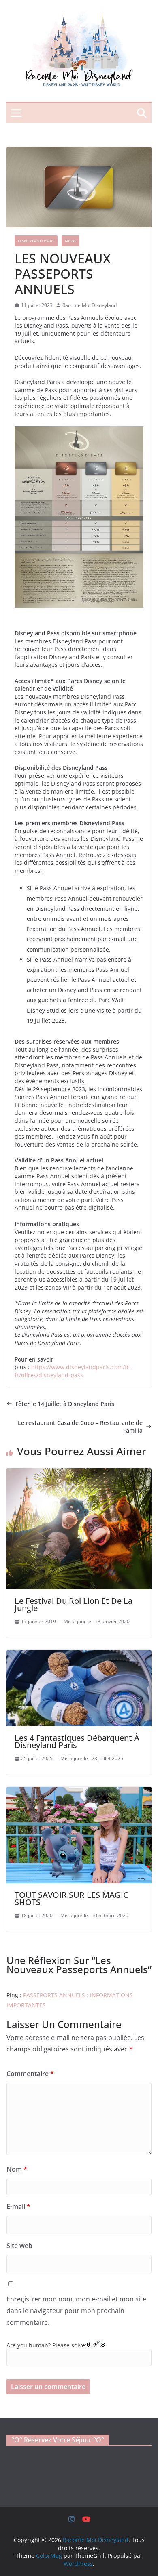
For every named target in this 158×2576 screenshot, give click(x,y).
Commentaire (30, 2074)
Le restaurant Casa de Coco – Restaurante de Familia (80, 1427)
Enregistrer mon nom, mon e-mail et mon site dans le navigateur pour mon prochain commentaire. (76, 2311)
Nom (17, 2169)
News (70, 241)
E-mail (18, 2206)
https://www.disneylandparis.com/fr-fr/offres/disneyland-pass (73, 1371)
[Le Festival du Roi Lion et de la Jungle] (79, 1472)
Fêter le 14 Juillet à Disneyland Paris (65, 1404)
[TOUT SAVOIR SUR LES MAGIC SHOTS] (79, 1791)
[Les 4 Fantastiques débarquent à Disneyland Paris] (79, 1654)
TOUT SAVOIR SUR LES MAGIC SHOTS (72, 1898)
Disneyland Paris (36, 241)
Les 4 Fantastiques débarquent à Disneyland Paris (77, 1741)
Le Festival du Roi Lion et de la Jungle (74, 1604)
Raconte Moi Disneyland (90, 305)
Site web (19, 2246)
